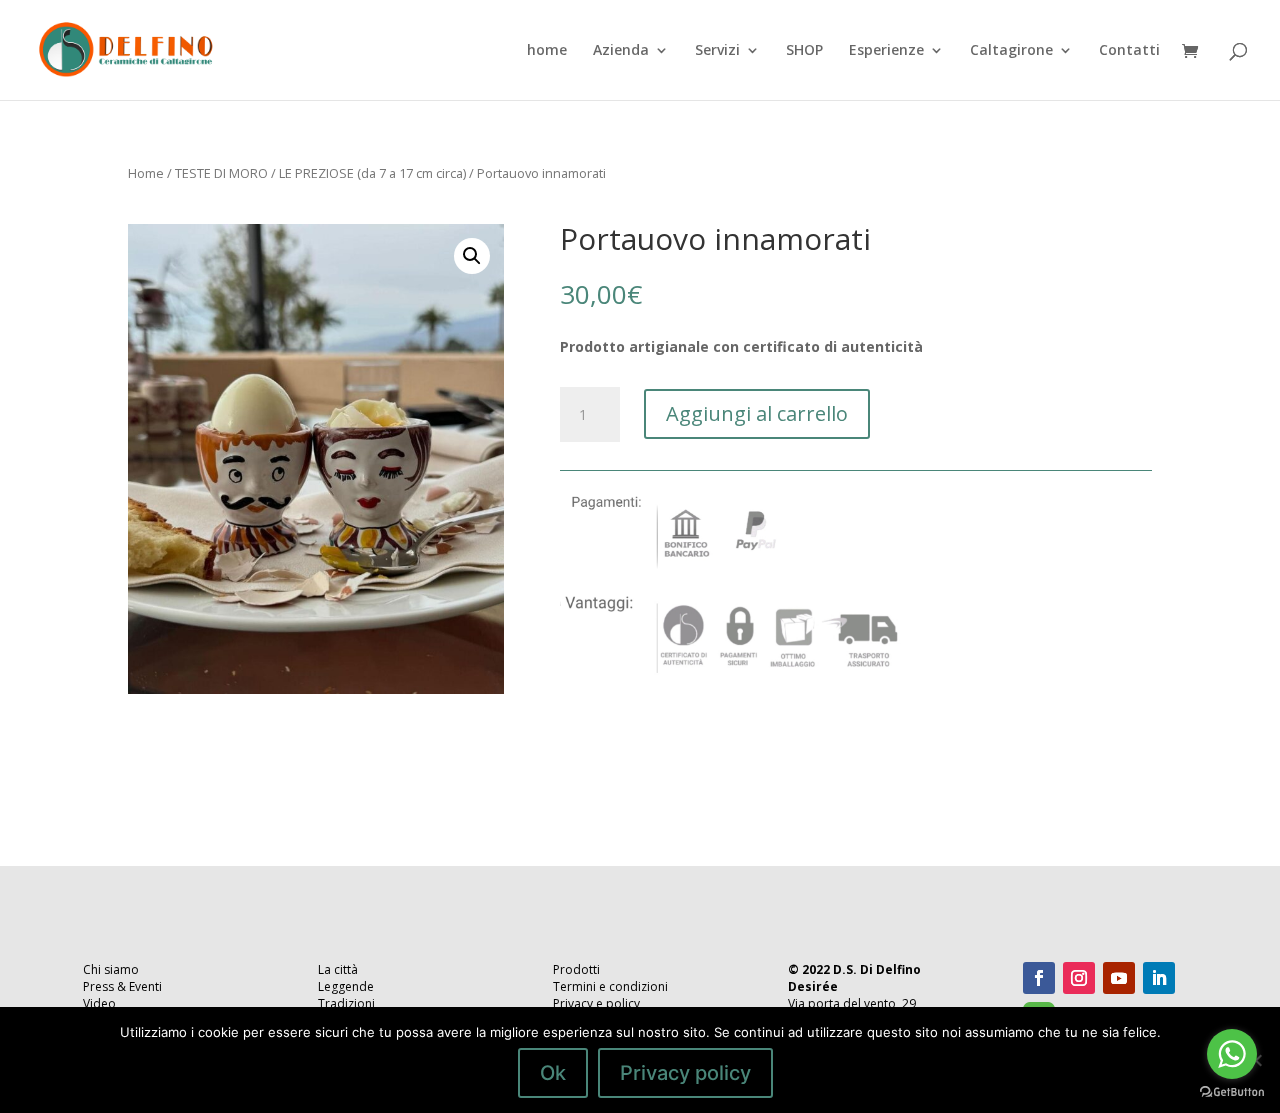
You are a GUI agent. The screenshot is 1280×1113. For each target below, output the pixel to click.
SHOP (804, 51)
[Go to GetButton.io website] (1232, 1092)
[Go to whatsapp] (1232, 1054)
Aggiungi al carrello (757, 413)
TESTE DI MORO (221, 173)
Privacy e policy (596, 1003)
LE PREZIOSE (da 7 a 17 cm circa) (372, 173)
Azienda (621, 51)
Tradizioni (346, 1003)
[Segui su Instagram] (1079, 978)
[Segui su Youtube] (1119, 978)
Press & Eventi (122, 986)
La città (338, 969)
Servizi (717, 51)
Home (146, 173)
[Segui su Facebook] (1039, 978)
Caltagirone (1011, 51)
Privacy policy (685, 1073)
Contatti (1129, 51)
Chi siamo (111, 969)
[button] (472, 256)
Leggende (346, 986)
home (547, 51)
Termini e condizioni (610, 986)
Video (99, 1003)
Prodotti (576, 969)
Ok (553, 1073)
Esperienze (886, 51)
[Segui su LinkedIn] (1159, 978)
